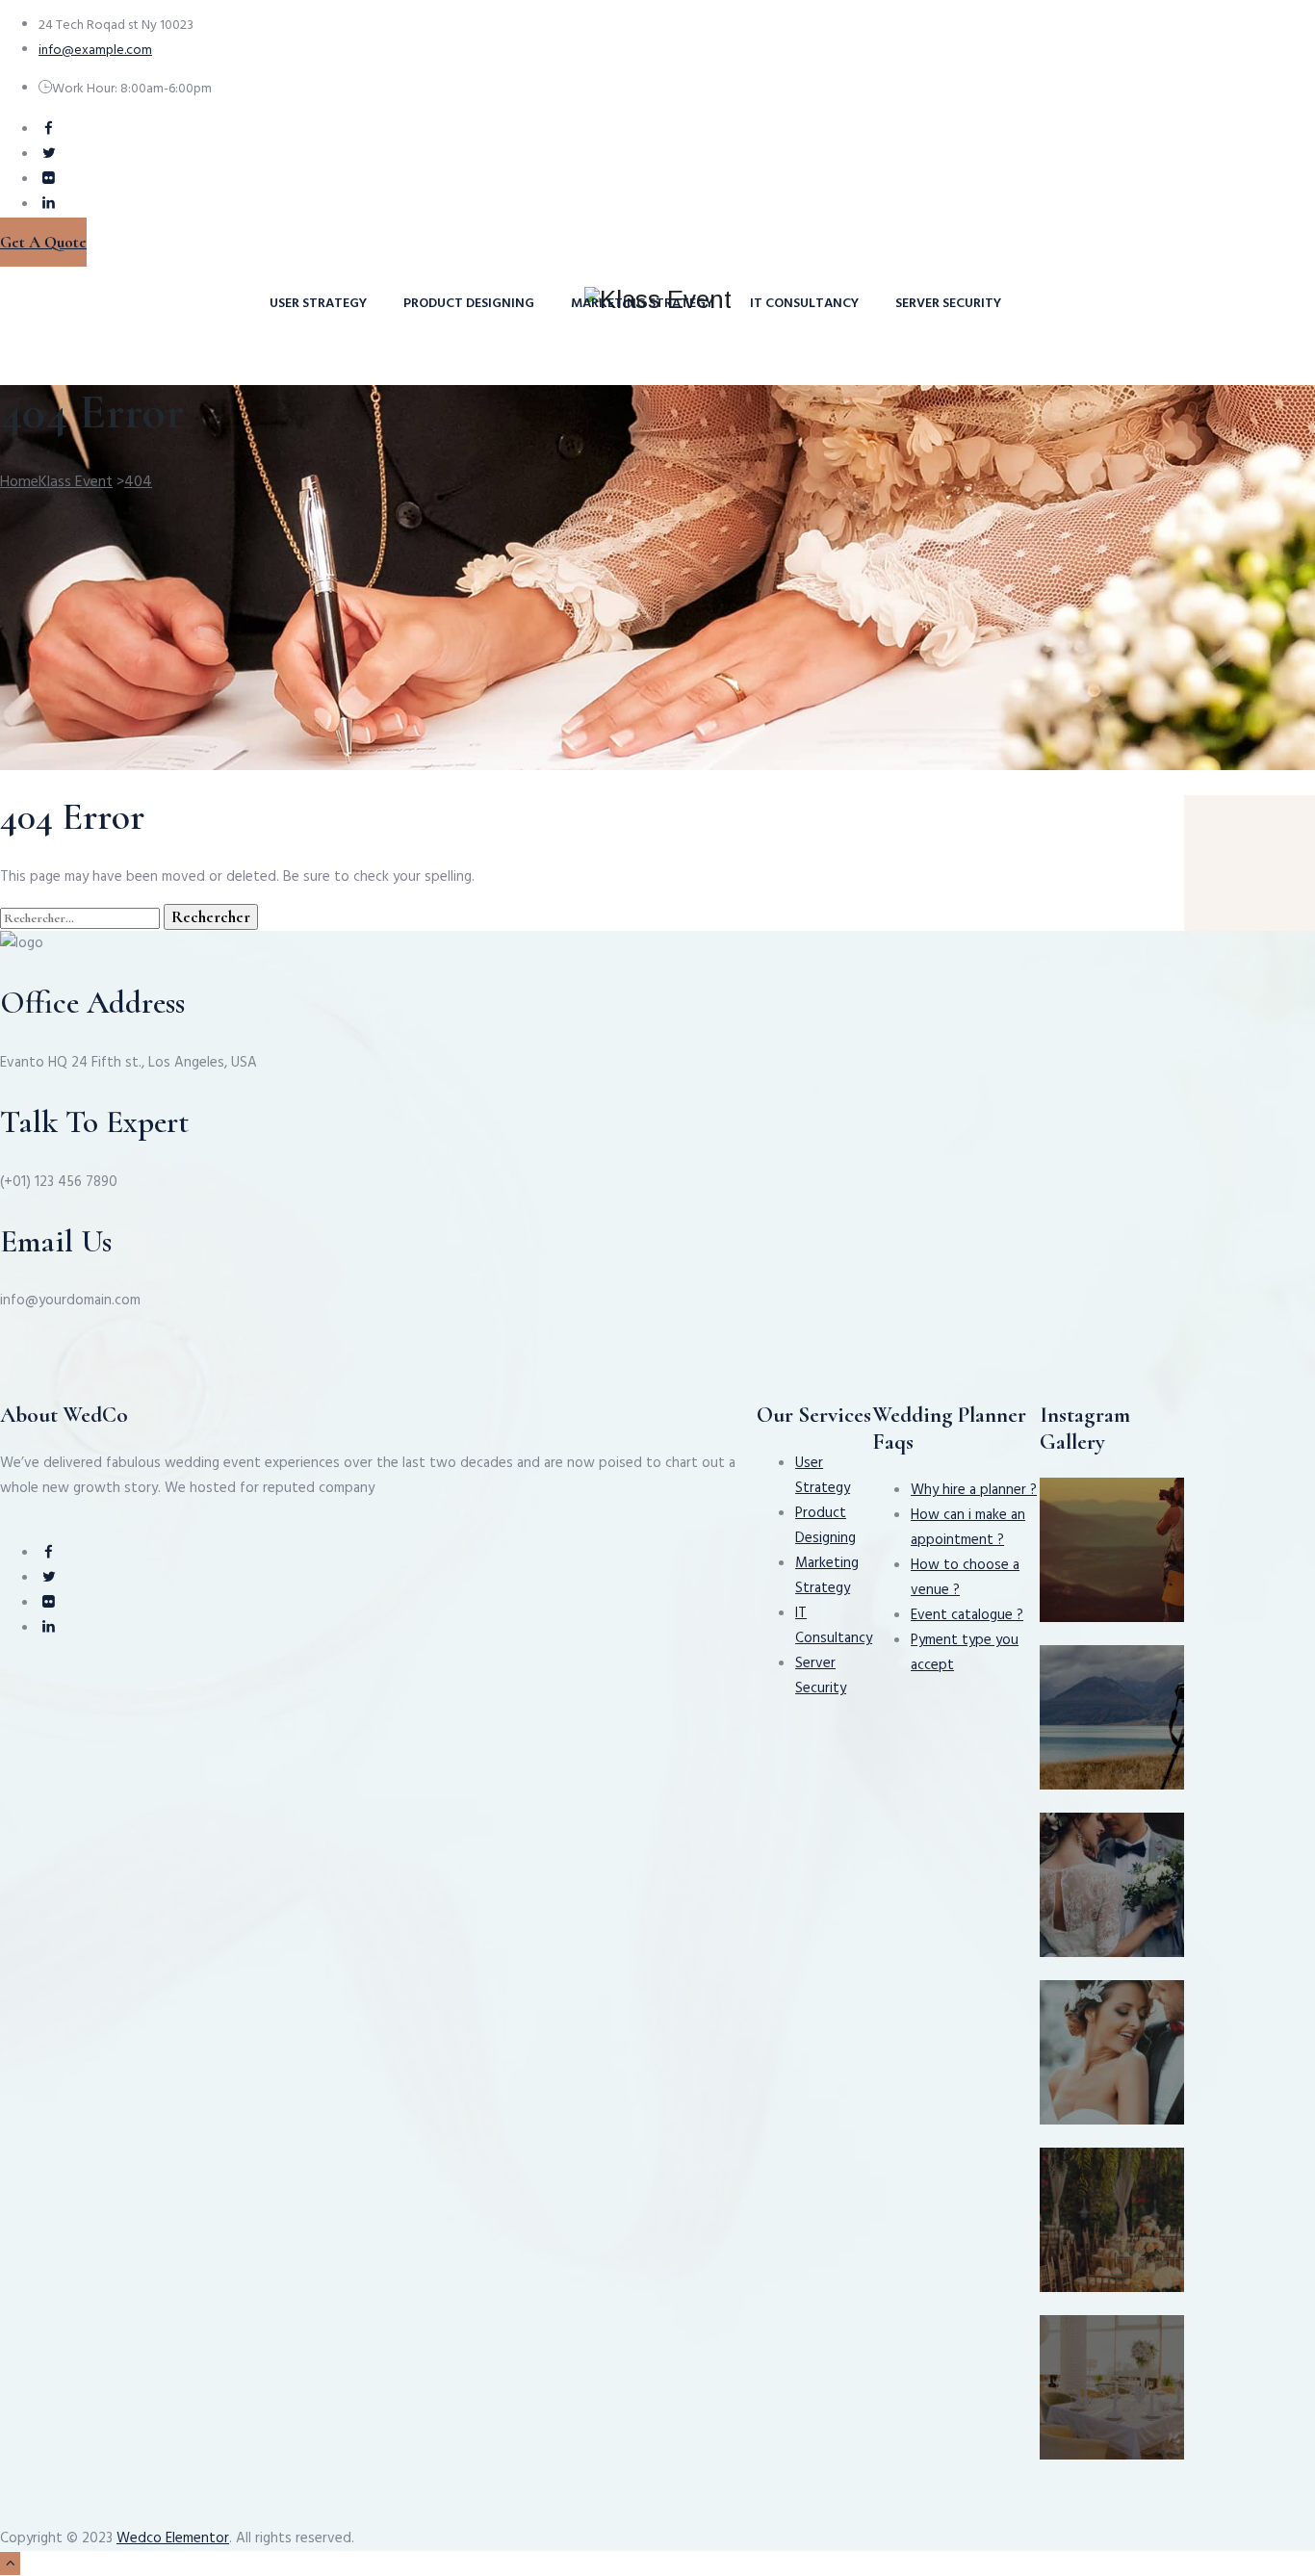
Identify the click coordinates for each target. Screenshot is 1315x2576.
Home (56, 482)
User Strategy (318, 304)
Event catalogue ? (967, 1615)
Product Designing (469, 304)
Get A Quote (43, 242)
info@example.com (95, 51)
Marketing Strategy (642, 304)
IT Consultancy (804, 304)
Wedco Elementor (173, 2538)
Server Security (948, 304)
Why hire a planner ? (974, 1490)
